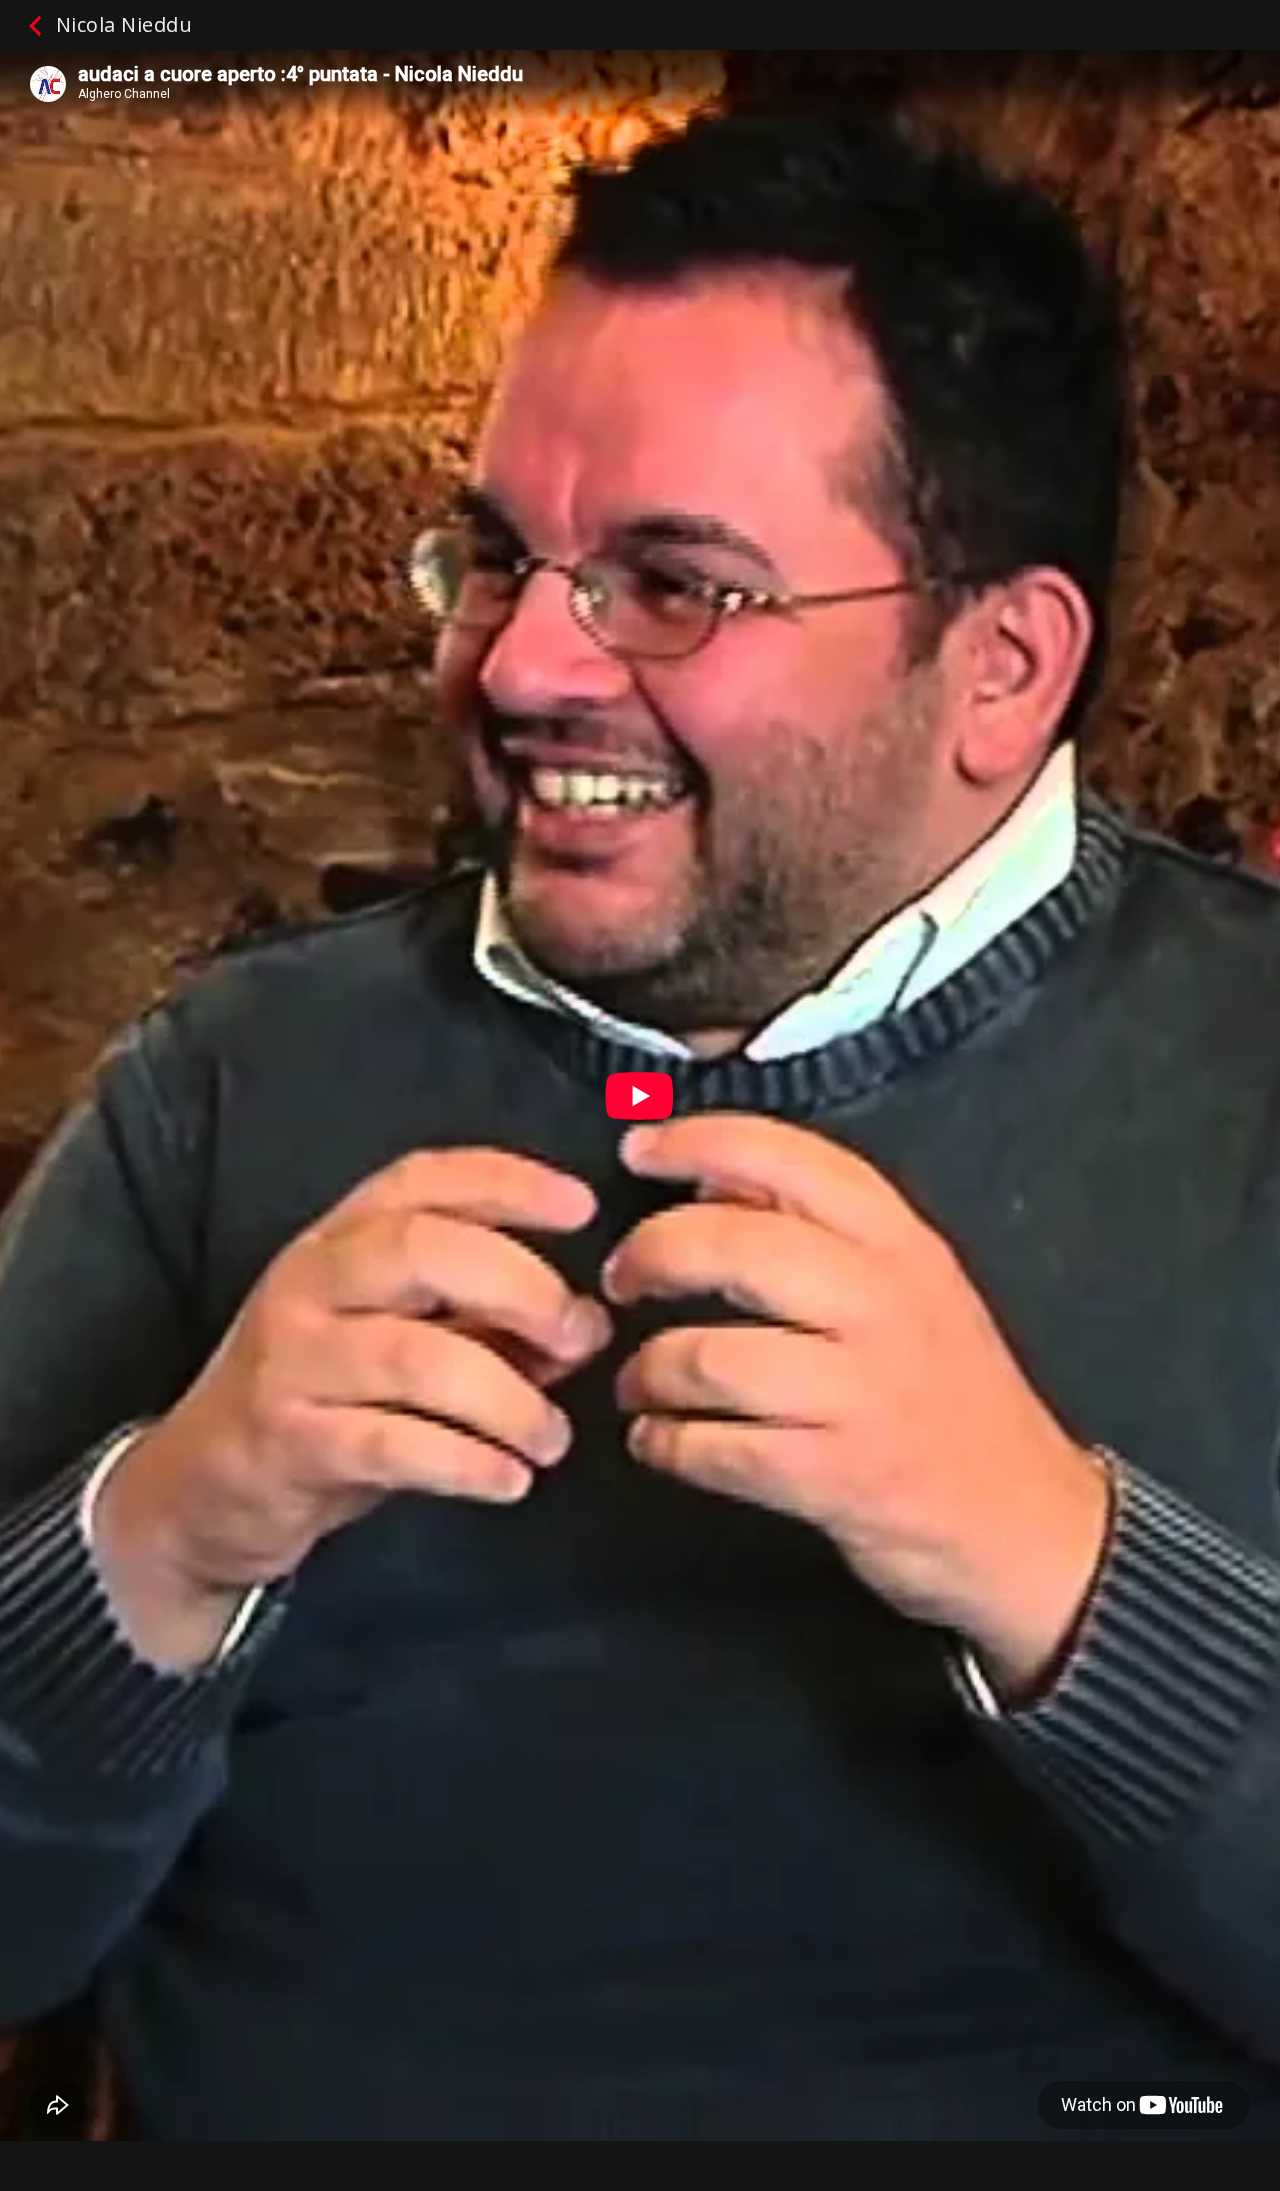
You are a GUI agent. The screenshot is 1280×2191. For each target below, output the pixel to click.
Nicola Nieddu (121, 24)
